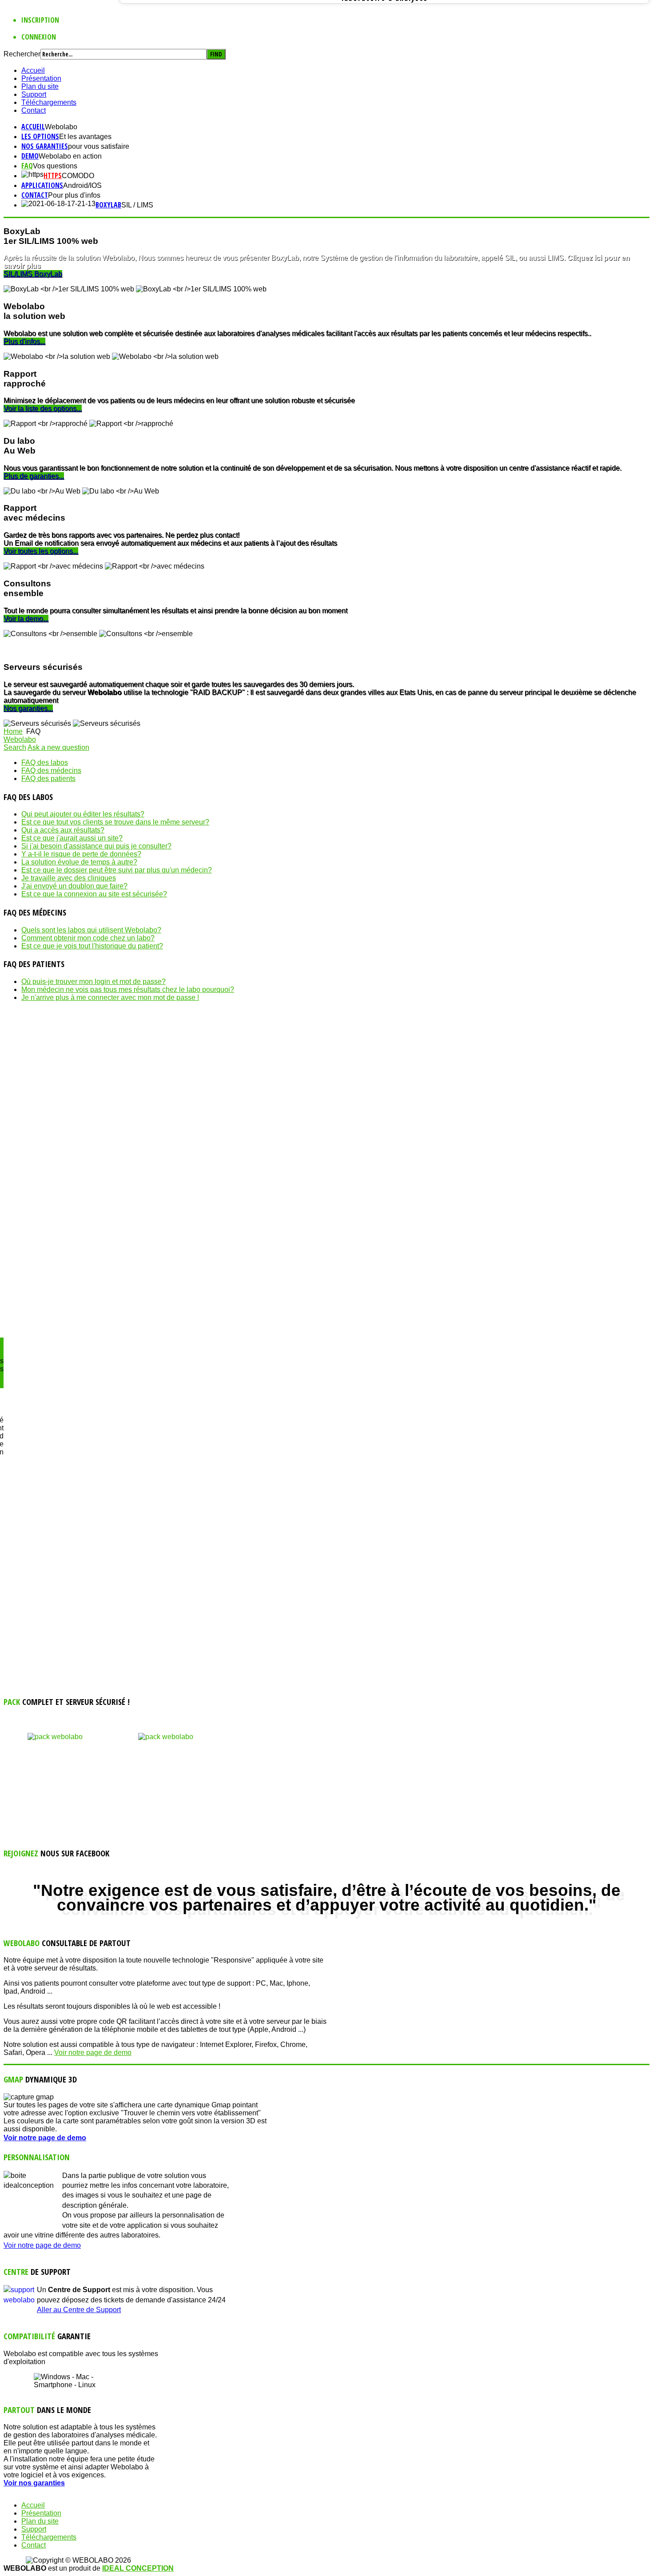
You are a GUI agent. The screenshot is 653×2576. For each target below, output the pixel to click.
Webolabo (61, 127)
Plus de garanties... (34, 476)
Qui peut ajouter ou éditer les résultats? (83, 814)
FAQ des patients (48, 778)
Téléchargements (49, 102)
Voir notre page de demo (93, 2052)
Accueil (33, 70)
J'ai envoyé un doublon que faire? (74, 886)
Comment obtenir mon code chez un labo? (88, 938)
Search (15, 747)
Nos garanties (45, 146)
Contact (34, 110)
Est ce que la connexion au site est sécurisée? (94, 894)
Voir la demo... (26, 619)
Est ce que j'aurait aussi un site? (72, 838)
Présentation (41, 78)
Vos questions (55, 166)
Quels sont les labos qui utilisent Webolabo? (91, 930)
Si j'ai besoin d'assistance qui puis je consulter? (96, 846)
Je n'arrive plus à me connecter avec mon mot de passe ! (110, 997)
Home (13, 731)
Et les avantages (85, 137)
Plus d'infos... (24, 341)
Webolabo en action (70, 156)
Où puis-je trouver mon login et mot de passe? (94, 981)
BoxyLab (108, 205)
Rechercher (22, 54)
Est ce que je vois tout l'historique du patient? (92, 946)
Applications (42, 185)
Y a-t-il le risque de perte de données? (81, 854)
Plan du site (40, 86)
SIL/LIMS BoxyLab (33, 274)
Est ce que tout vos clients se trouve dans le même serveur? (115, 822)
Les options (40, 136)
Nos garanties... (28, 708)
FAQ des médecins (51, 770)
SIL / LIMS (137, 205)
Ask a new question (58, 747)
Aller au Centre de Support (79, 2310)
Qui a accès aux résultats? (63, 830)
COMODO (78, 176)
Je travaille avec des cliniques (69, 878)
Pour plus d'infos (74, 195)
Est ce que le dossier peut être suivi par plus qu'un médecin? (117, 870)
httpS (53, 175)
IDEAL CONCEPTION (138, 2568)
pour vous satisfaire (99, 146)
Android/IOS (82, 185)
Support (34, 94)
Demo (30, 156)
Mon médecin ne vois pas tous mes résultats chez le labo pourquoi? (128, 989)
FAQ (27, 166)
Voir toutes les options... (41, 551)
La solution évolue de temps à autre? (79, 862)
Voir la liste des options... (43, 408)
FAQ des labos (45, 762)
